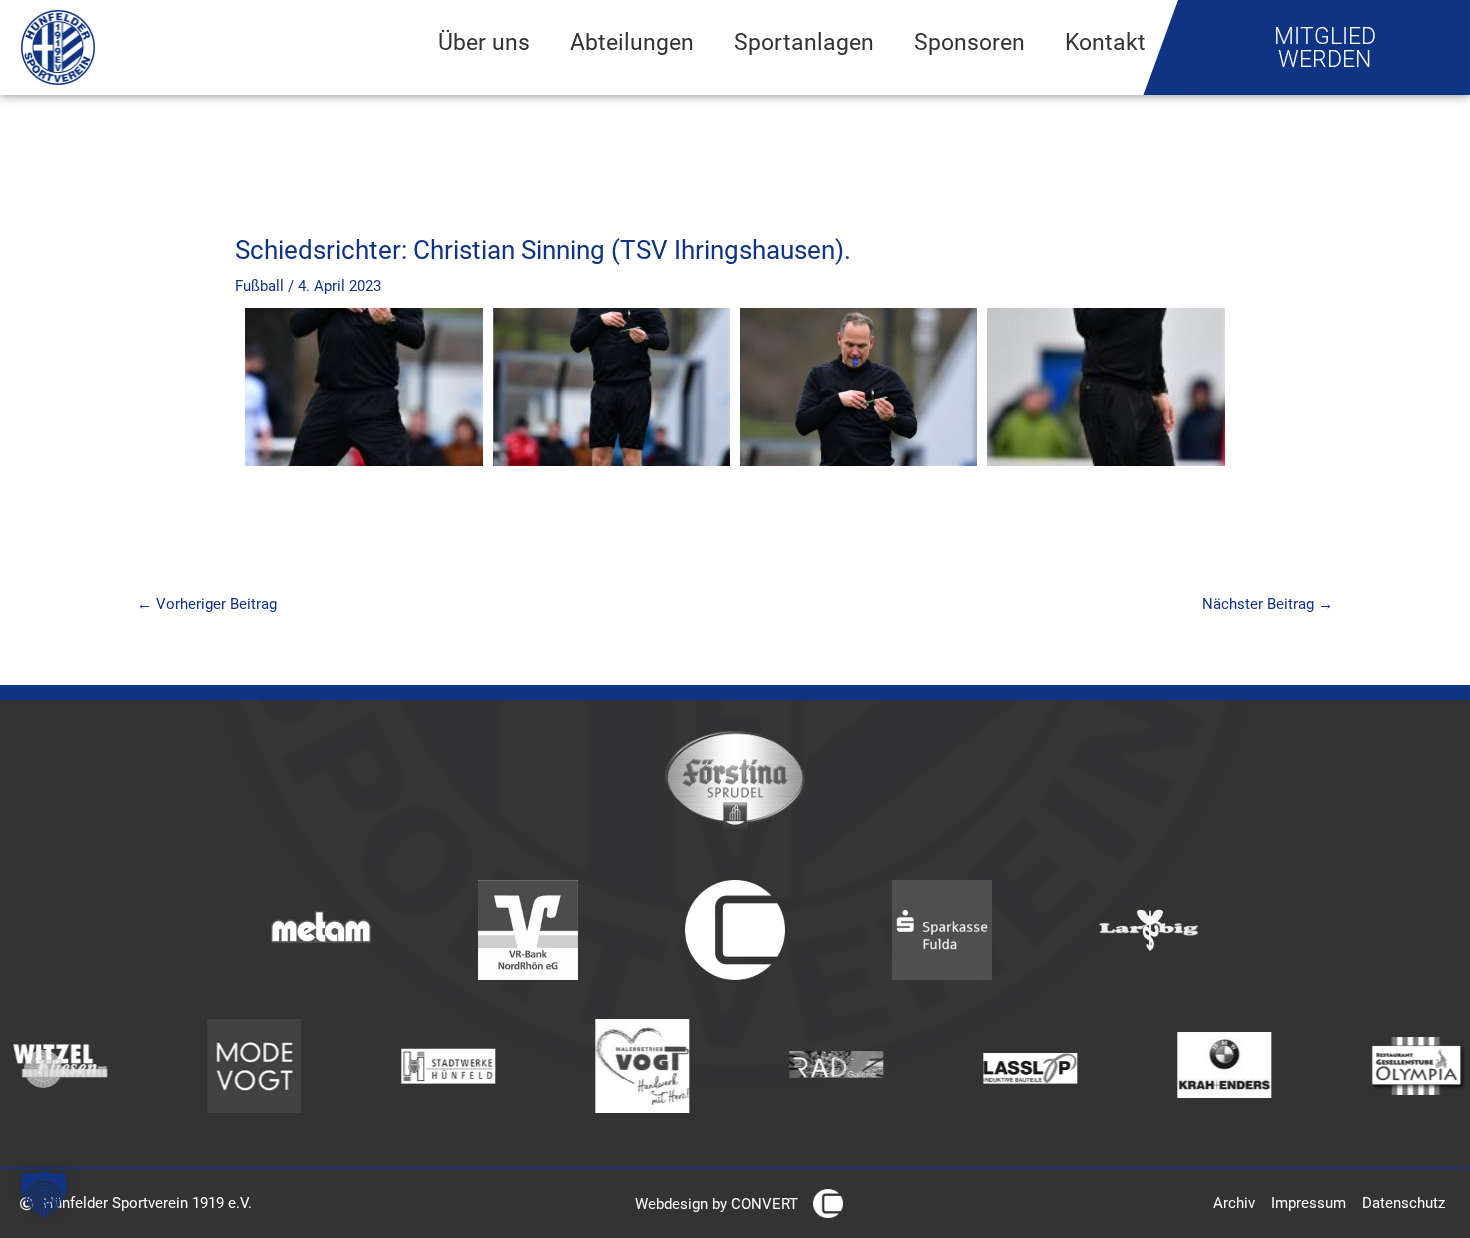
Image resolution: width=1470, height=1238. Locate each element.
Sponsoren (969, 42)
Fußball (259, 286)
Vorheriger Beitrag (207, 604)
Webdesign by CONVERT (716, 1204)
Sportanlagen (804, 42)
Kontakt (1105, 42)
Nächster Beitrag (1267, 604)
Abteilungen (632, 42)
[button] (44, 1194)
